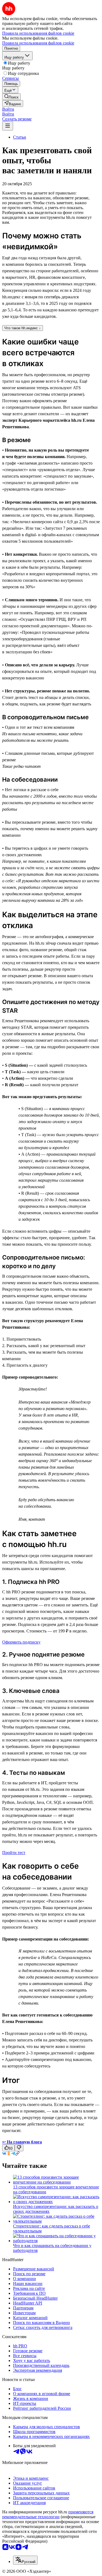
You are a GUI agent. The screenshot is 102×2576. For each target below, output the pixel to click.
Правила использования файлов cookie (38, 43)
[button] (8, 109)
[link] (11, 97)
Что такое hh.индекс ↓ (23, 328)
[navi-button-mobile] (8, 126)
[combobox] (25, 2560)
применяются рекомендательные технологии (48, 2514)
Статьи (20, 137)
